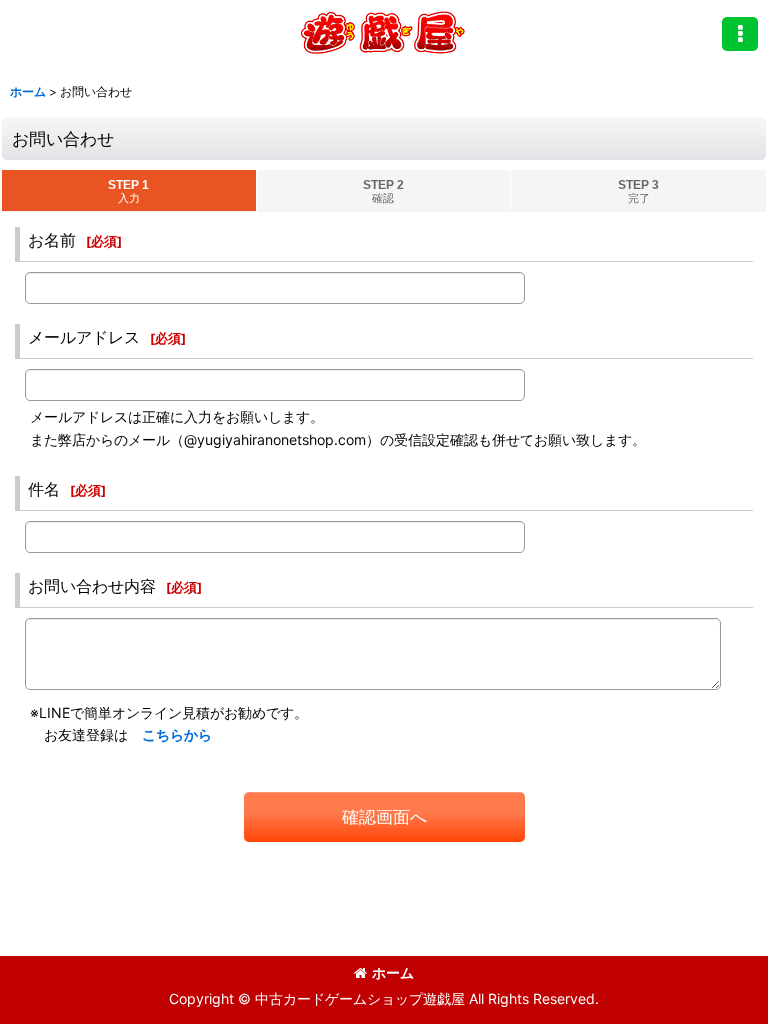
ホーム (393, 972)
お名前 (52, 240)
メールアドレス (84, 337)
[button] (740, 34)
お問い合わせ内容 (92, 586)
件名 (44, 489)
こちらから (177, 734)
